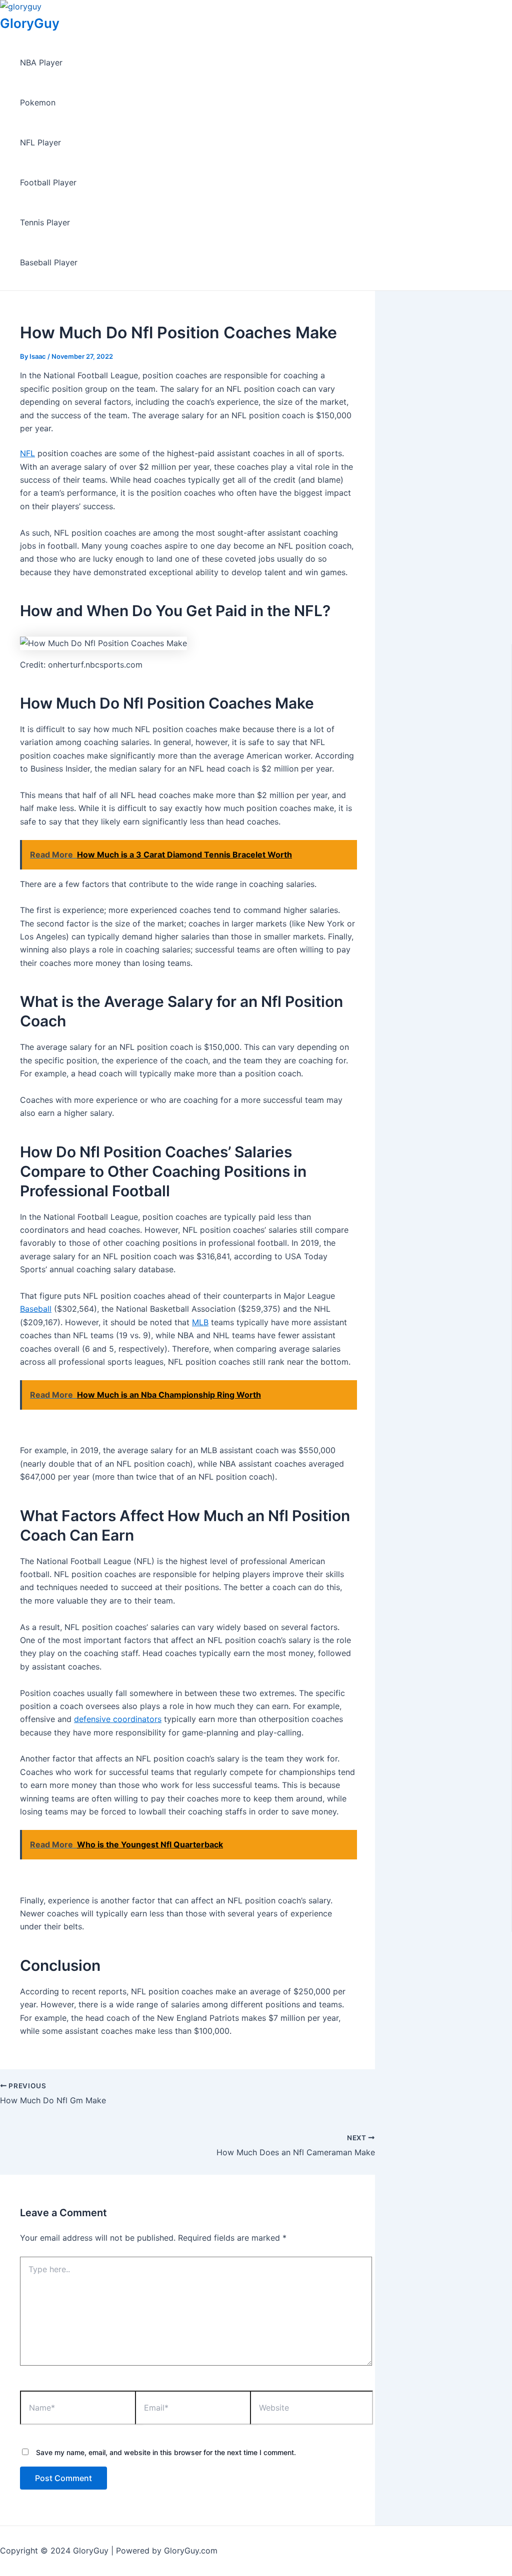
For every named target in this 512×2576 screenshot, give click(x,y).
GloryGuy (30, 23)
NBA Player (41, 62)
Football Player (48, 182)
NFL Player (40, 142)
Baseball (36, 1309)
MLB (200, 1322)
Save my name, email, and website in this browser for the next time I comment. (166, 2452)
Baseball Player (49, 262)
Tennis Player (45, 222)
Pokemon (38, 102)
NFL (27, 453)
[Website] (311, 2409)
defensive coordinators (118, 1719)
